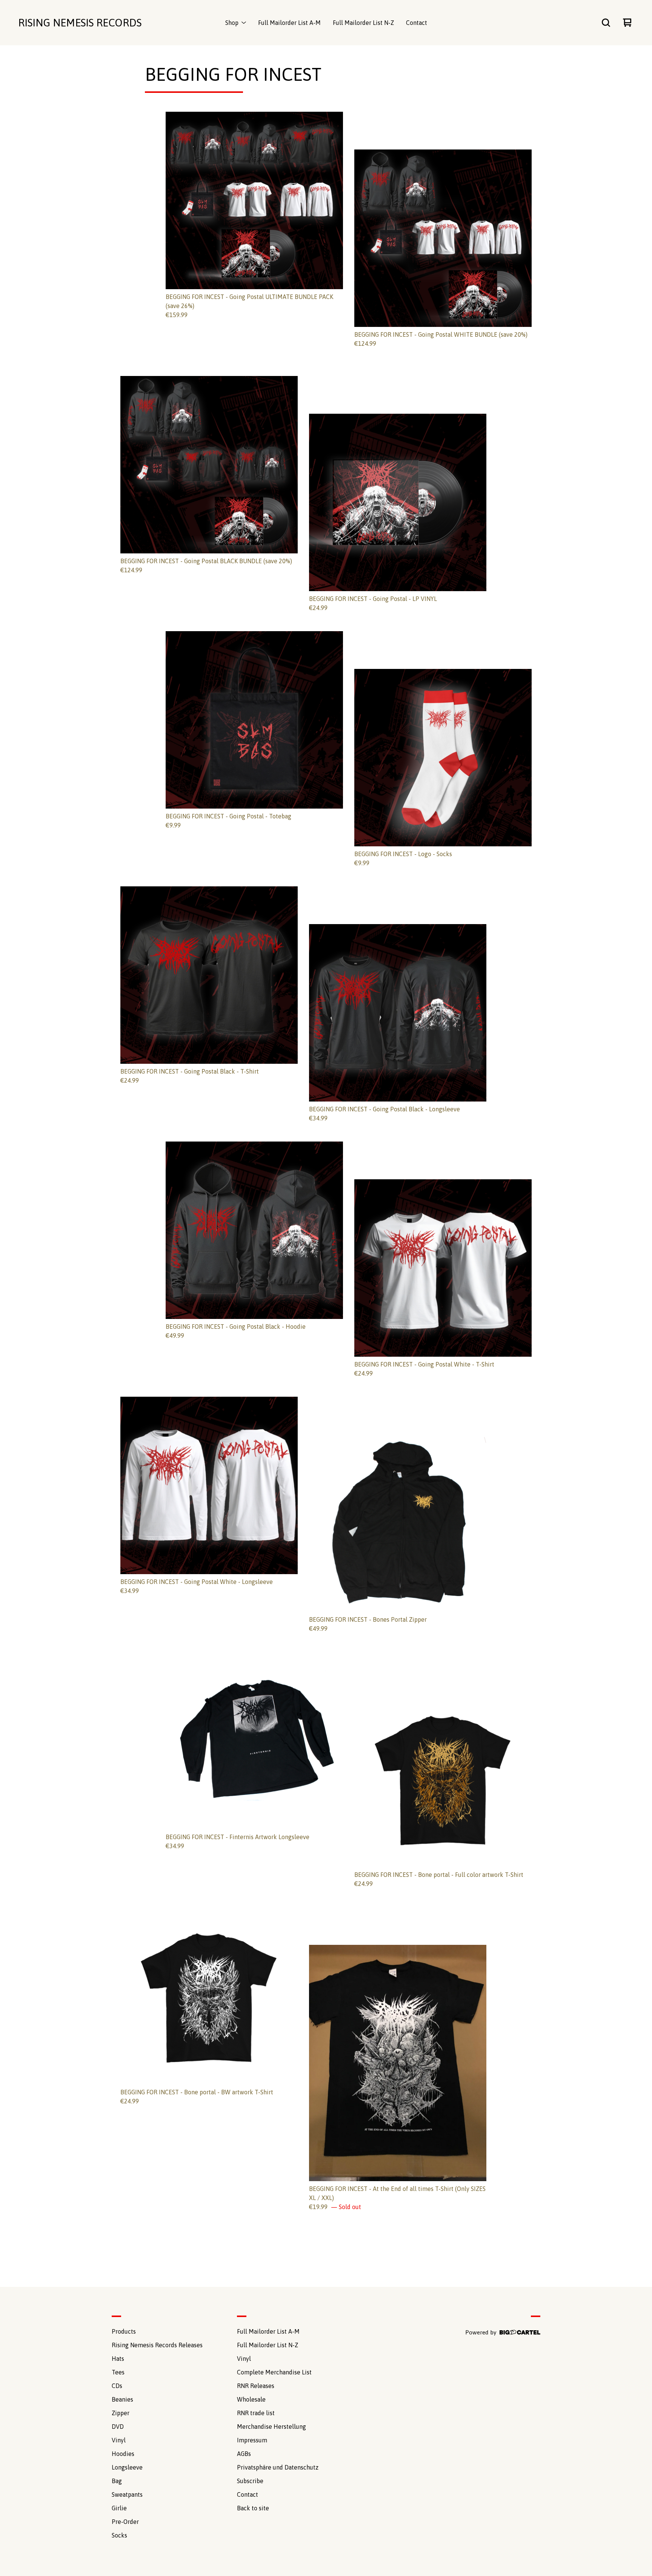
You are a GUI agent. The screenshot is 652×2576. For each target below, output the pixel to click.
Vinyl (119, 2440)
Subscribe (250, 2481)
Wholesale (251, 2399)
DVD (118, 2427)
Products (124, 2331)
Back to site (253, 2508)
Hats (118, 2359)
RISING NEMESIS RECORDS (80, 23)
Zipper (121, 2413)
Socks (119, 2535)
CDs (117, 2386)
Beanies (122, 2399)
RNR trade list (256, 2413)
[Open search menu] (606, 23)
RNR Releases (256, 2386)
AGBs (244, 2454)
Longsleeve (127, 2467)
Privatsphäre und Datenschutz (278, 2467)
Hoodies (123, 2454)
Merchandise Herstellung (271, 2427)
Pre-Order (125, 2522)
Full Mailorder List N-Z (363, 23)
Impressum (252, 2440)
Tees (118, 2372)
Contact (417, 23)
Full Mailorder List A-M (289, 23)
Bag (117, 2481)
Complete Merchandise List (274, 2372)
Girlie (119, 2508)
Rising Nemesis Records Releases (157, 2345)
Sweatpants (127, 2494)
